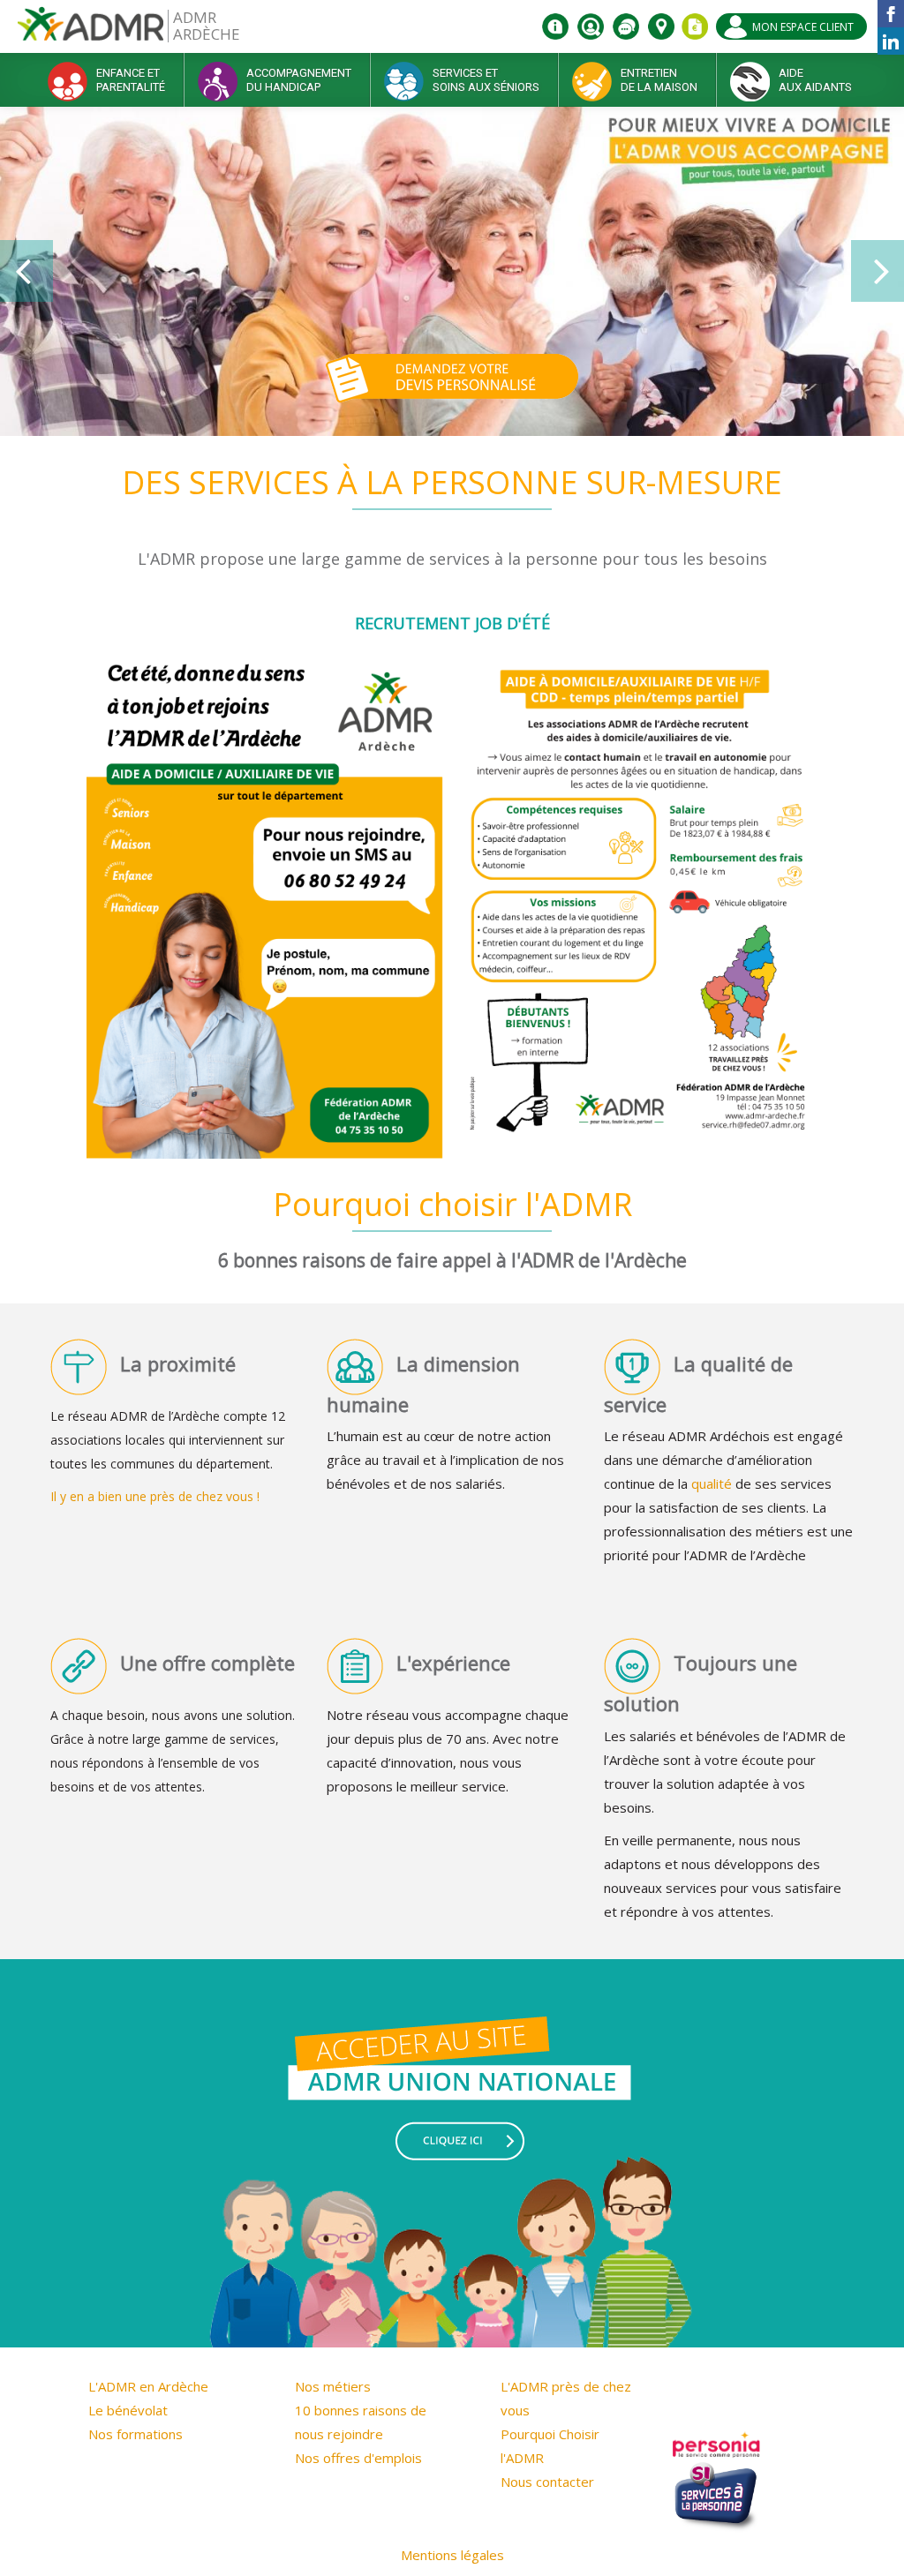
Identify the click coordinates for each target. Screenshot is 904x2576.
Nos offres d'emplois (358, 2458)
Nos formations (136, 2434)
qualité (712, 1483)
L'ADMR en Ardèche (148, 2386)
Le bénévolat (128, 2410)
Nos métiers (333, 2386)
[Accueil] (90, 30)
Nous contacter (547, 2482)
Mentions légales (452, 2555)
